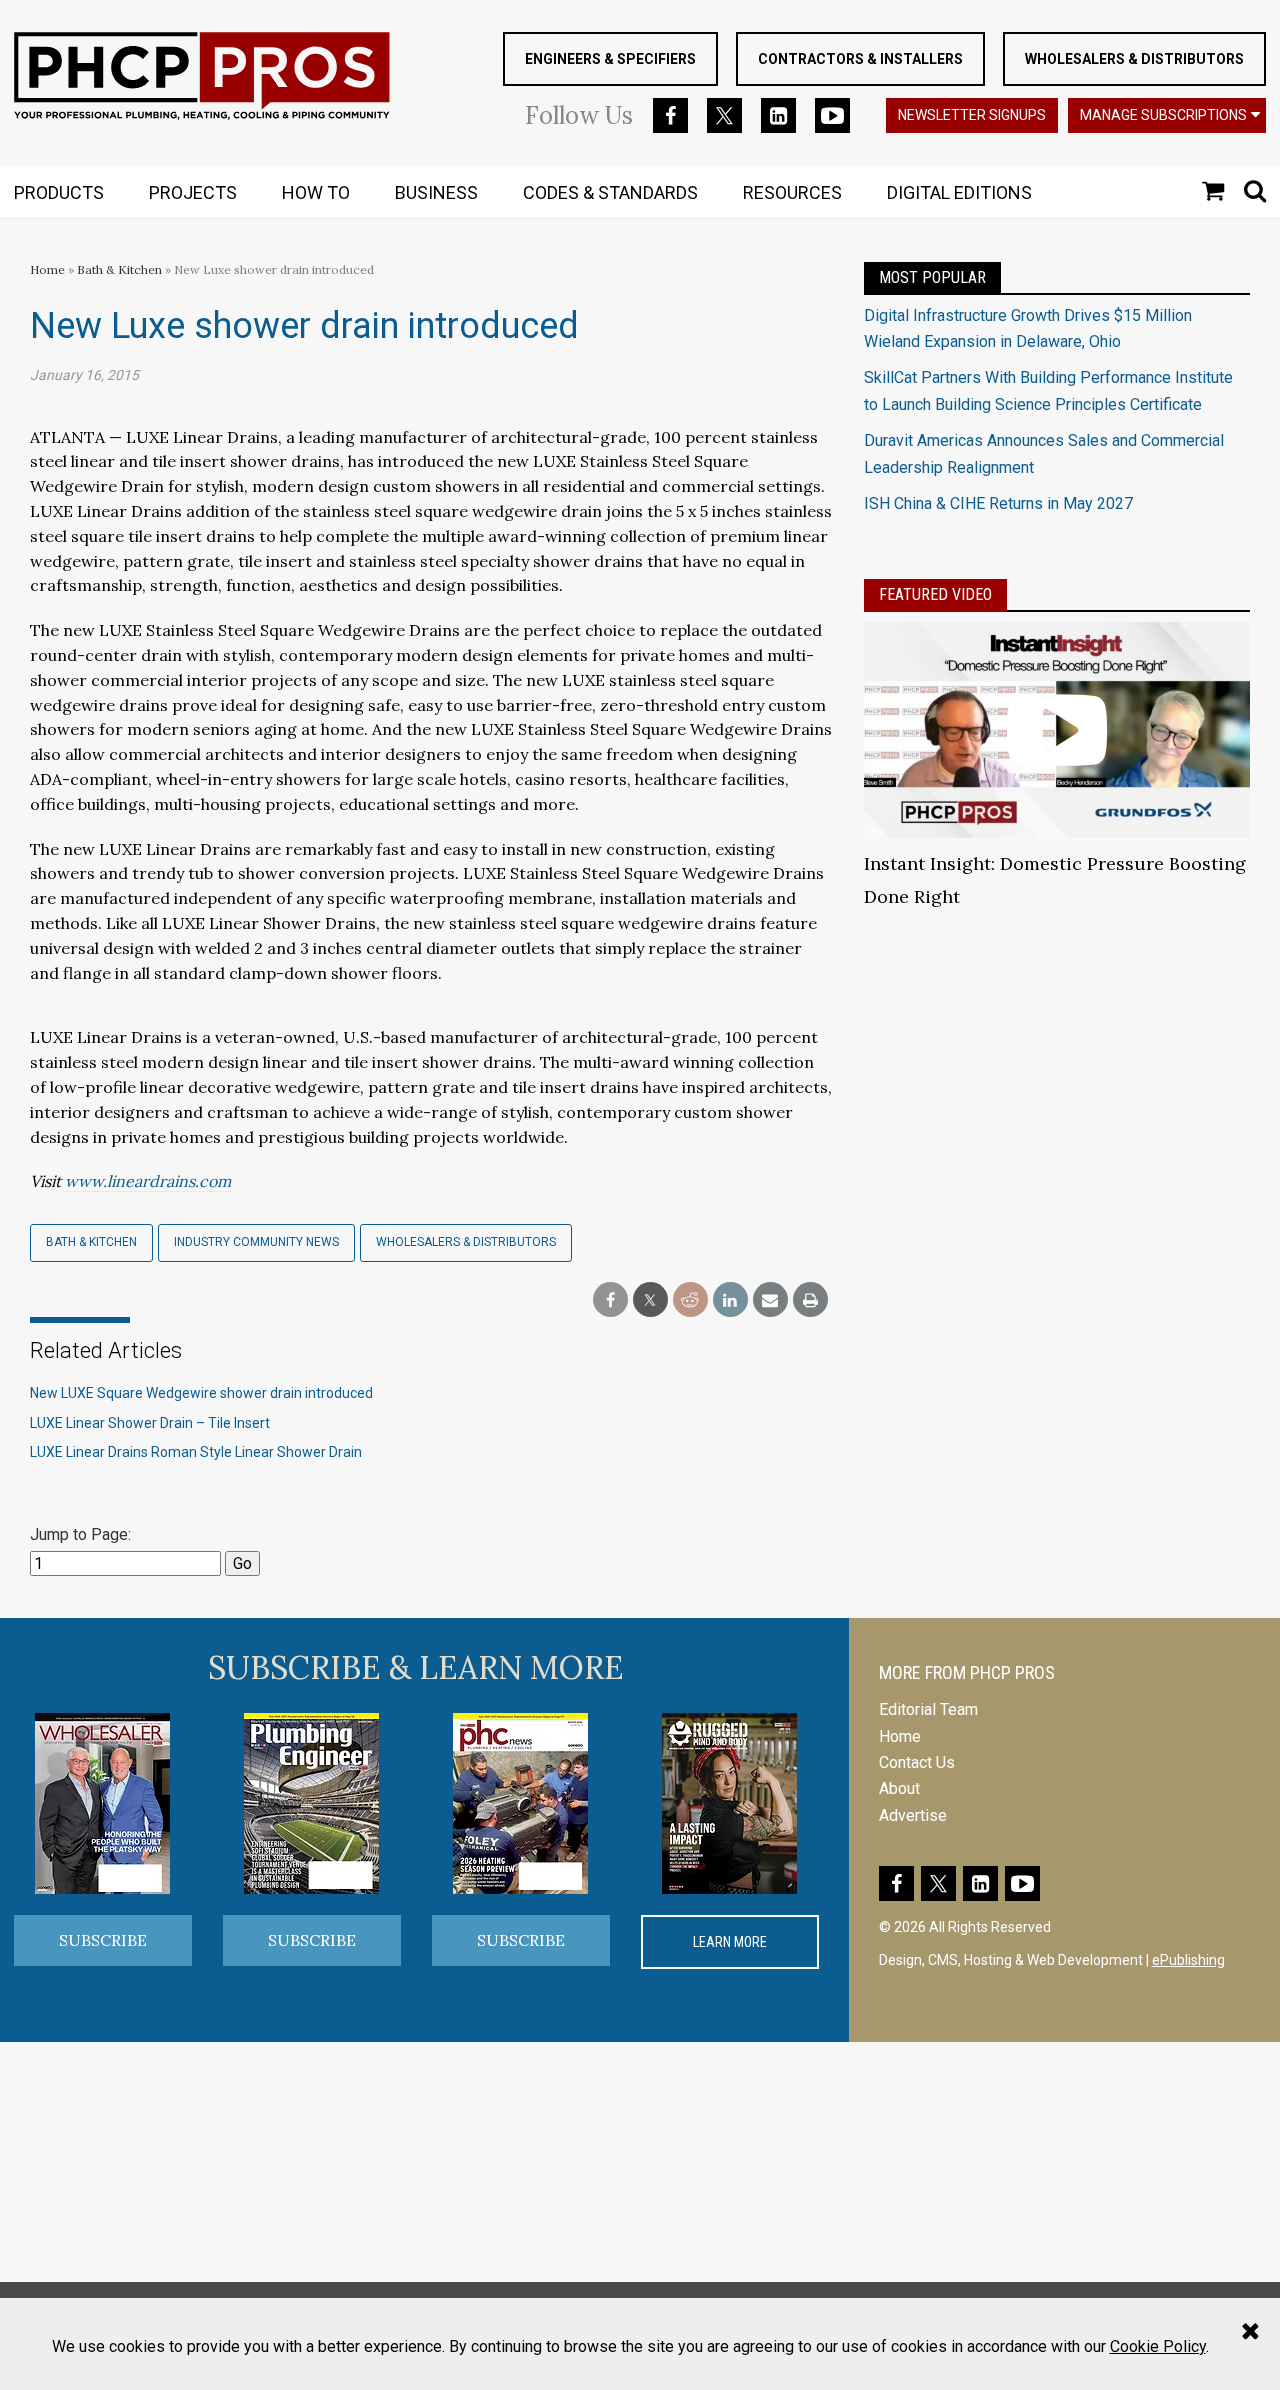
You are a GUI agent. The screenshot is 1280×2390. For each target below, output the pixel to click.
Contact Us (917, 1762)
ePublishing (1188, 1960)
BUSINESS (436, 192)
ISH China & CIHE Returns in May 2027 (998, 503)
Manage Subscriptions (1163, 115)
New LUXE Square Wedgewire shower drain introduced (201, 1393)
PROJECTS (193, 192)
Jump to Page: (80, 1534)
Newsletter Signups (972, 115)
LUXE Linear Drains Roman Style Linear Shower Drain (196, 1452)
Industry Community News (256, 1242)
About (899, 1788)
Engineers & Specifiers (610, 59)
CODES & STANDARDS (610, 192)
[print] (810, 1300)
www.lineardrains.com (148, 1181)
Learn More (730, 1942)
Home (47, 269)
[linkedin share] (730, 1300)
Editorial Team (928, 1709)
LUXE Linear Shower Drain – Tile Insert (150, 1423)
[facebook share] (610, 1300)
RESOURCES (792, 192)
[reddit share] (690, 1300)
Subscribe (103, 1940)
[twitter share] (650, 1300)
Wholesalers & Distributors (1134, 59)
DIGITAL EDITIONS (959, 192)
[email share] (770, 1300)
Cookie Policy (1158, 2346)
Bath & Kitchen (119, 269)
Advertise (913, 1815)
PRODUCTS (59, 192)
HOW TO (316, 192)
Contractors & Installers (860, 59)
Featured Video (935, 594)
